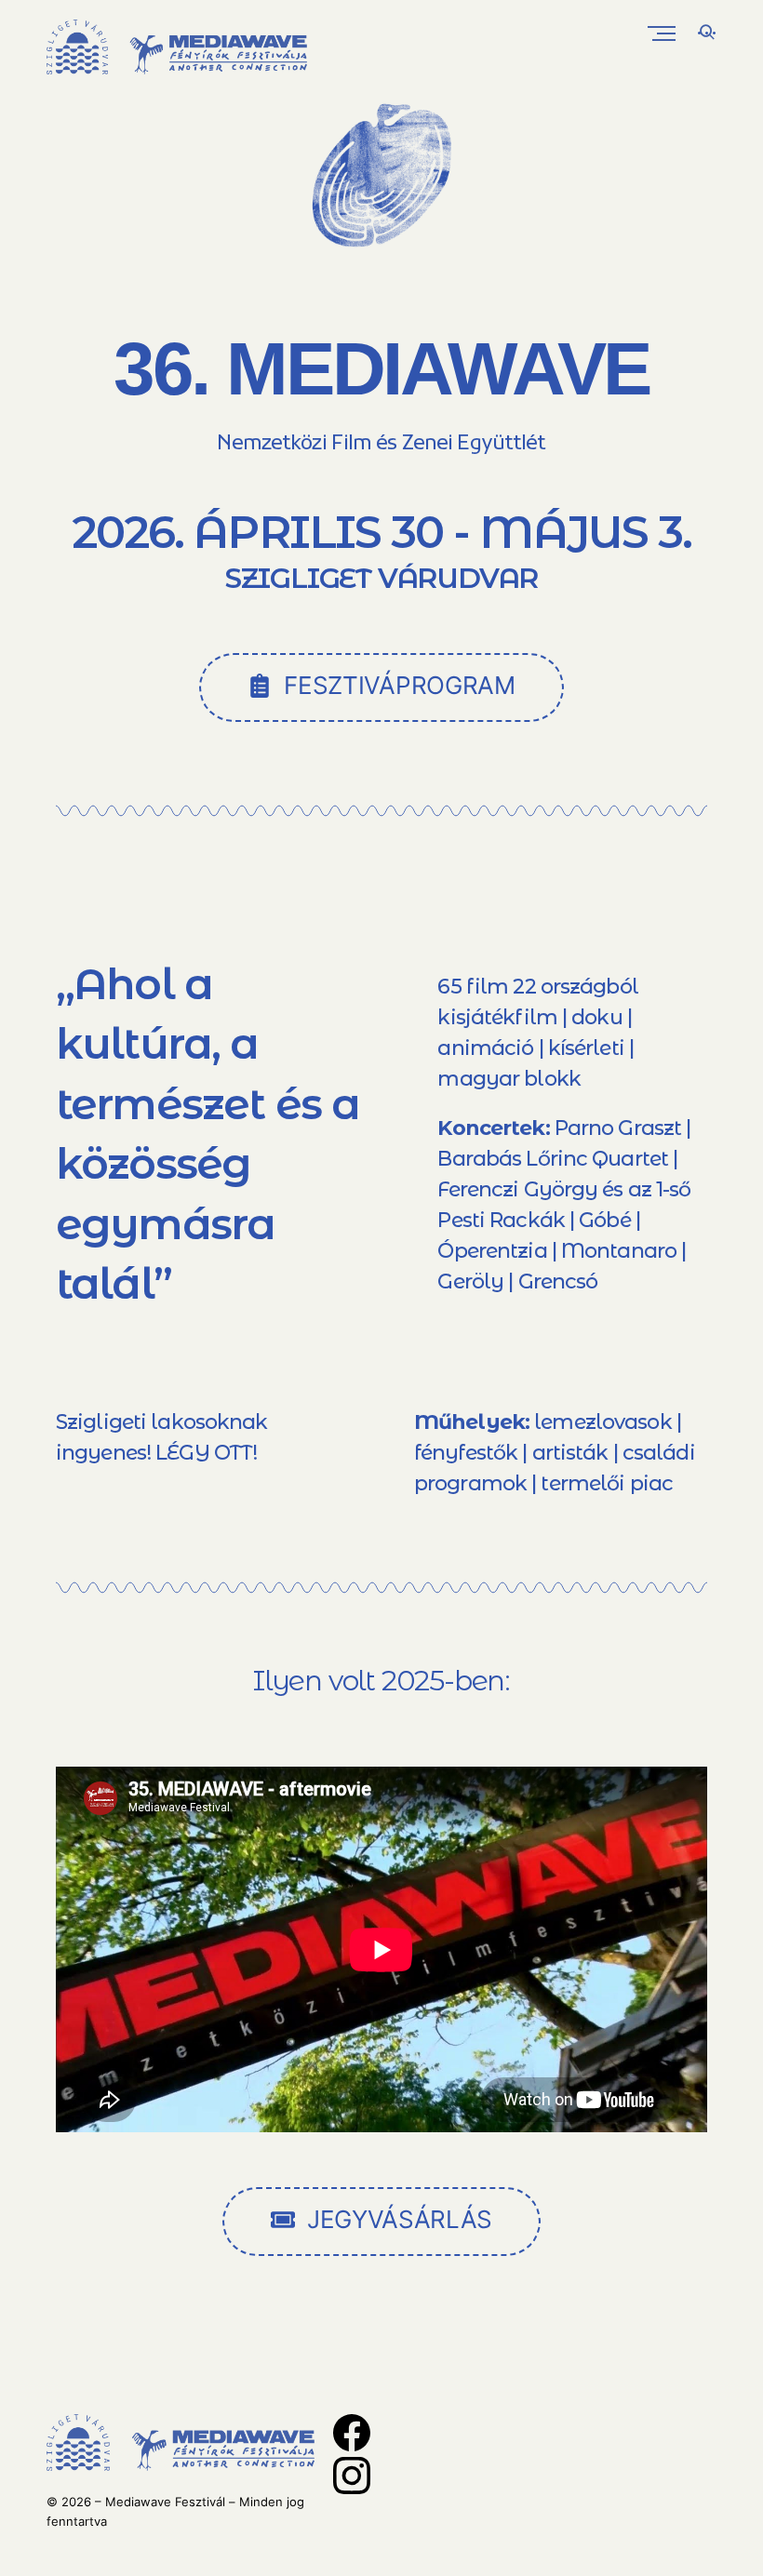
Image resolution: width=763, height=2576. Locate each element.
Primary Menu (663, 33)
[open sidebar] (700, 35)
